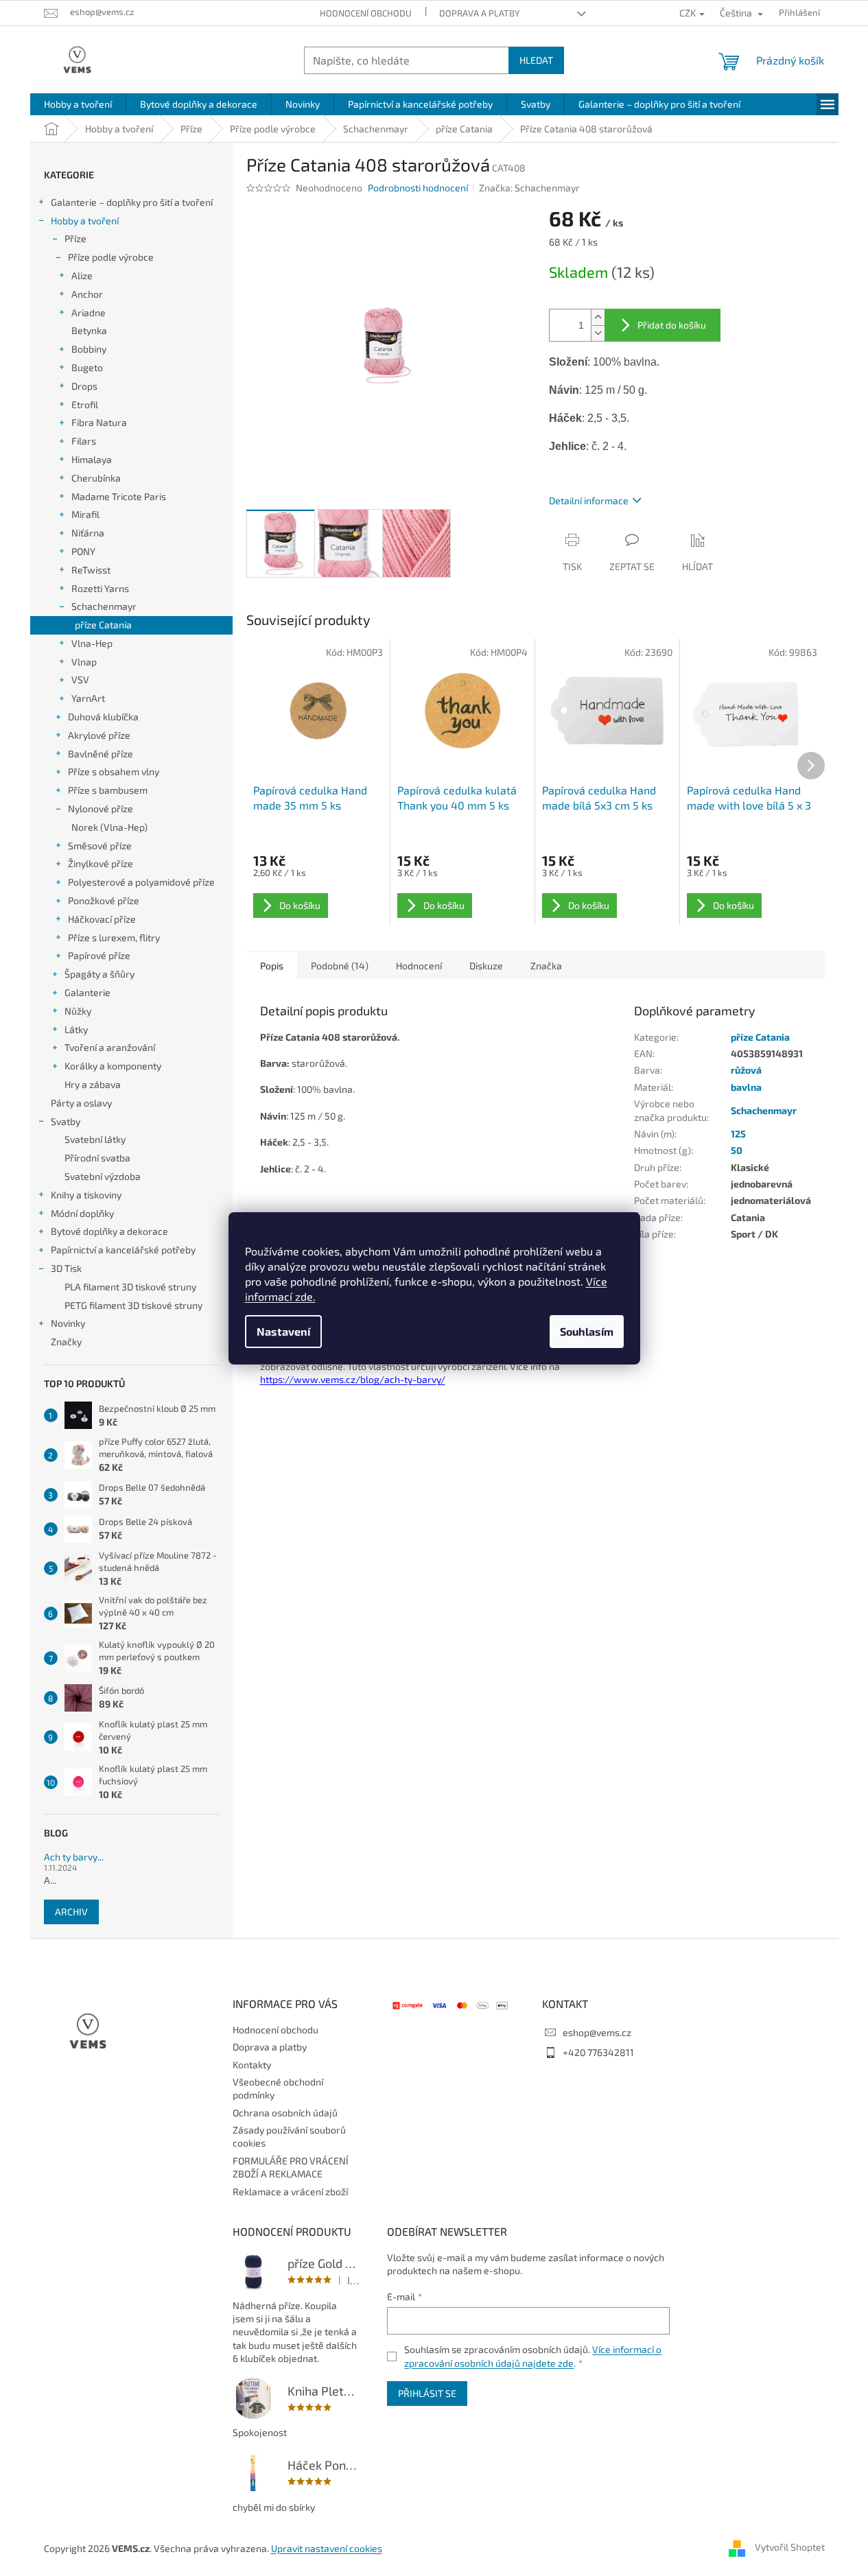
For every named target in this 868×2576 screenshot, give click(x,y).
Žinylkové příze (101, 863)
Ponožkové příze (104, 900)
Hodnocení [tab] (419, 966)
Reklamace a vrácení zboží (290, 2191)
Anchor (87, 294)
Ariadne (89, 312)
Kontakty (252, 2065)
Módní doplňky (82, 1213)
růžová (746, 1070)
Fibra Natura (99, 422)
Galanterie (87, 992)
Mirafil (85, 514)
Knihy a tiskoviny (86, 1195)
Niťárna (88, 533)
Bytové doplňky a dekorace (109, 1231)
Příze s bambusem (108, 790)
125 (738, 1134)
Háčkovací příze (102, 919)
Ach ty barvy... (74, 1857)
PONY (83, 551)
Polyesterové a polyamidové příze (141, 882)
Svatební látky (95, 1139)
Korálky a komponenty (113, 1066)
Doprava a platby (479, 13)
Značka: (529, 188)
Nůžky (78, 1011)
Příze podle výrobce (111, 257)
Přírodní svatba (97, 1158)
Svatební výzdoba (103, 1176)
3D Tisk (66, 1268)
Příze (75, 238)
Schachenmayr (104, 606)
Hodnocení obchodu (366, 13)
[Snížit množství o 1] (598, 333)
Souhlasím (587, 1331)
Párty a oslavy (81, 1103)
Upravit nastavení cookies (327, 2548)
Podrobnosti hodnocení (418, 188)
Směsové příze (100, 846)
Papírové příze (99, 955)
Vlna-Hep (92, 643)
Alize (82, 275)
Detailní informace (589, 500)
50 (737, 1150)
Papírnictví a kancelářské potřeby (123, 1250)
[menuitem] (78, 104)
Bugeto (87, 367)
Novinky (68, 1323)
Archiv (71, 1912)
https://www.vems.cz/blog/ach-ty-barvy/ (353, 1379)
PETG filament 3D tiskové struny (133, 1305)
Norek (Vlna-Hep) (109, 827)
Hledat (536, 60)
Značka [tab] (546, 966)
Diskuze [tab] (486, 966)
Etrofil (85, 404)
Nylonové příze (101, 808)
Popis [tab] (272, 966)
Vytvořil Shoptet (790, 2547)
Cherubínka (96, 478)
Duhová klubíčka (103, 717)
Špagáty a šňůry (99, 974)
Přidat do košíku (672, 325)
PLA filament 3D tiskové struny (130, 1287)
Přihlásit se (427, 2393)
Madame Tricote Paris (119, 496)
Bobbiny (89, 349)
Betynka (89, 330)
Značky (66, 1342)
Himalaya (92, 459)
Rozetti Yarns (100, 588)
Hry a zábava (93, 1084)
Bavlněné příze (101, 754)
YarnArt (88, 698)
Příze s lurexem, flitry (114, 937)
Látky (76, 1029)
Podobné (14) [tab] (340, 966)
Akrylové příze (99, 735)
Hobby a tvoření (85, 221)
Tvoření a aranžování (110, 1047)
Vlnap (84, 662)
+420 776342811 (598, 2052)
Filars (84, 441)
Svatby (66, 1121)
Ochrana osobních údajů (285, 2113)
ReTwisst (91, 570)
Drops (84, 386)
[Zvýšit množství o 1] (598, 317)
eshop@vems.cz (597, 2032)
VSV (80, 680)
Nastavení (283, 1331)
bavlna (746, 1087)
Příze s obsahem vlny (114, 771)
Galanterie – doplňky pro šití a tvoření (132, 202)
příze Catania (103, 625)
